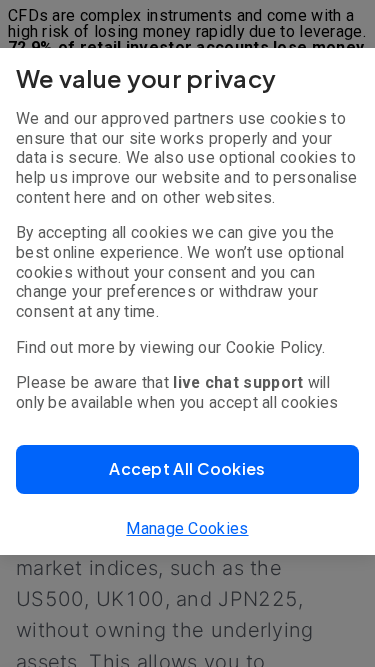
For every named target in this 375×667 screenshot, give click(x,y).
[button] (187, 469)
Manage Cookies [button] (187, 528)
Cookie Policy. (275, 347)
